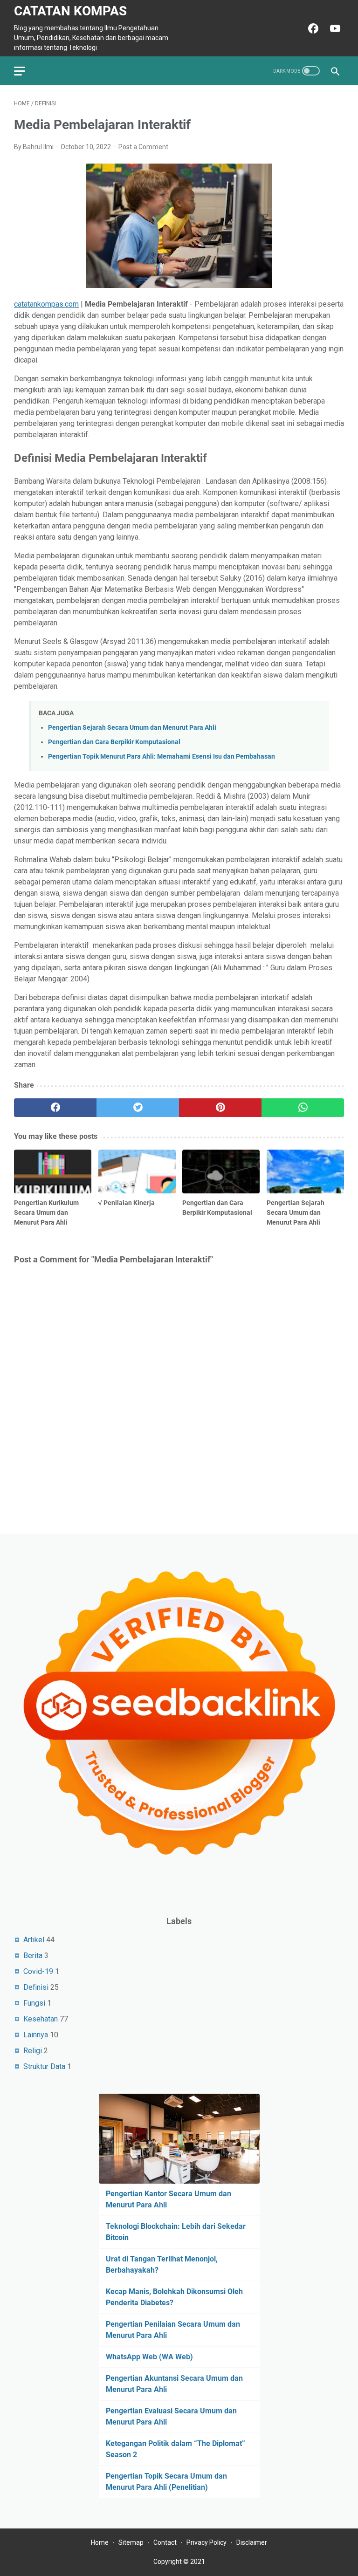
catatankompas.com (46, 304)
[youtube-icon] (334, 28)
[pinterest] (220, 1108)
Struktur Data (44, 2066)
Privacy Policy (207, 2542)
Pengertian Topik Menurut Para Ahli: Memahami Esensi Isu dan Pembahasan (162, 757)
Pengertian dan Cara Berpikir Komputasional (114, 742)
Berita (33, 1956)
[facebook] (55, 1108)
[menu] (25, 71)
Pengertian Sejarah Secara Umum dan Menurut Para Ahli (132, 728)
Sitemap (131, 2542)
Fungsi (34, 2003)
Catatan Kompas (70, 11)
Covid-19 (38, 1971)
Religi (33, 2051)
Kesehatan (41, 2019)
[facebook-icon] (312, 28)
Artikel (34, 1940)
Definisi (36, 1987)
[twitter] (138, 1108)
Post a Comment (143, 147)
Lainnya (36, 2035)
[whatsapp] (303, 1108)
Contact (165, 2542)
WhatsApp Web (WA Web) (149, 2357)
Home (100, 2542)
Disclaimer (252, 2542)
